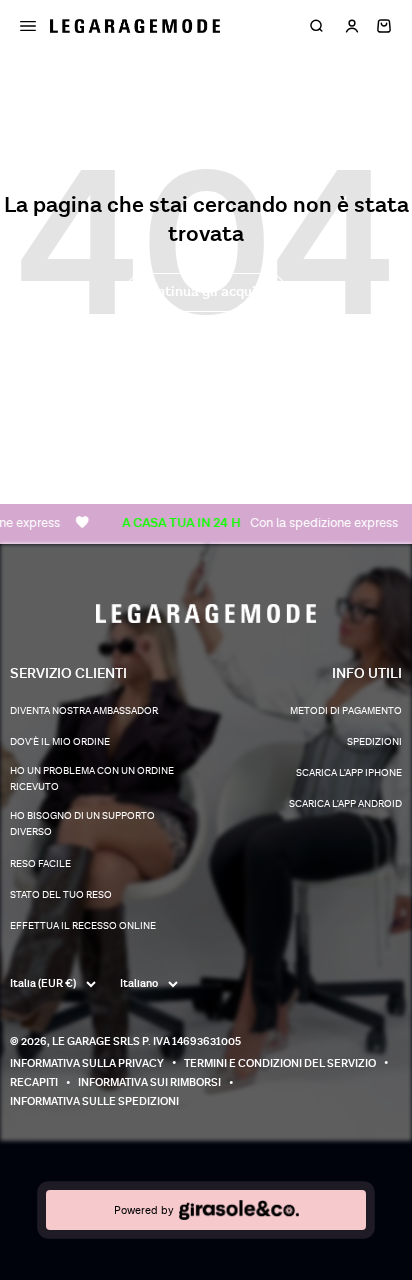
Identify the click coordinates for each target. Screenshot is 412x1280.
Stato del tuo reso (61, 895)
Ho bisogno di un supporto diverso (82, 824)
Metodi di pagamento (346, 711)
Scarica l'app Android (345, 804)
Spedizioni (374, 742)
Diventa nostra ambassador (84, 711)
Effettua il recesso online (83, 926)
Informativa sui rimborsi (149, 1082)
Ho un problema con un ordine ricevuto (92, 779)
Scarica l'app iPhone (349, 773)
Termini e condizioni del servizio (280, 1063)
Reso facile (40, 864)
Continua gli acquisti (206, 291)
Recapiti (34, 1082)
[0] (384, 26)
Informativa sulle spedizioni (94, 1101)
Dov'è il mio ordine (60, 742)
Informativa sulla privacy (87, 1063)
